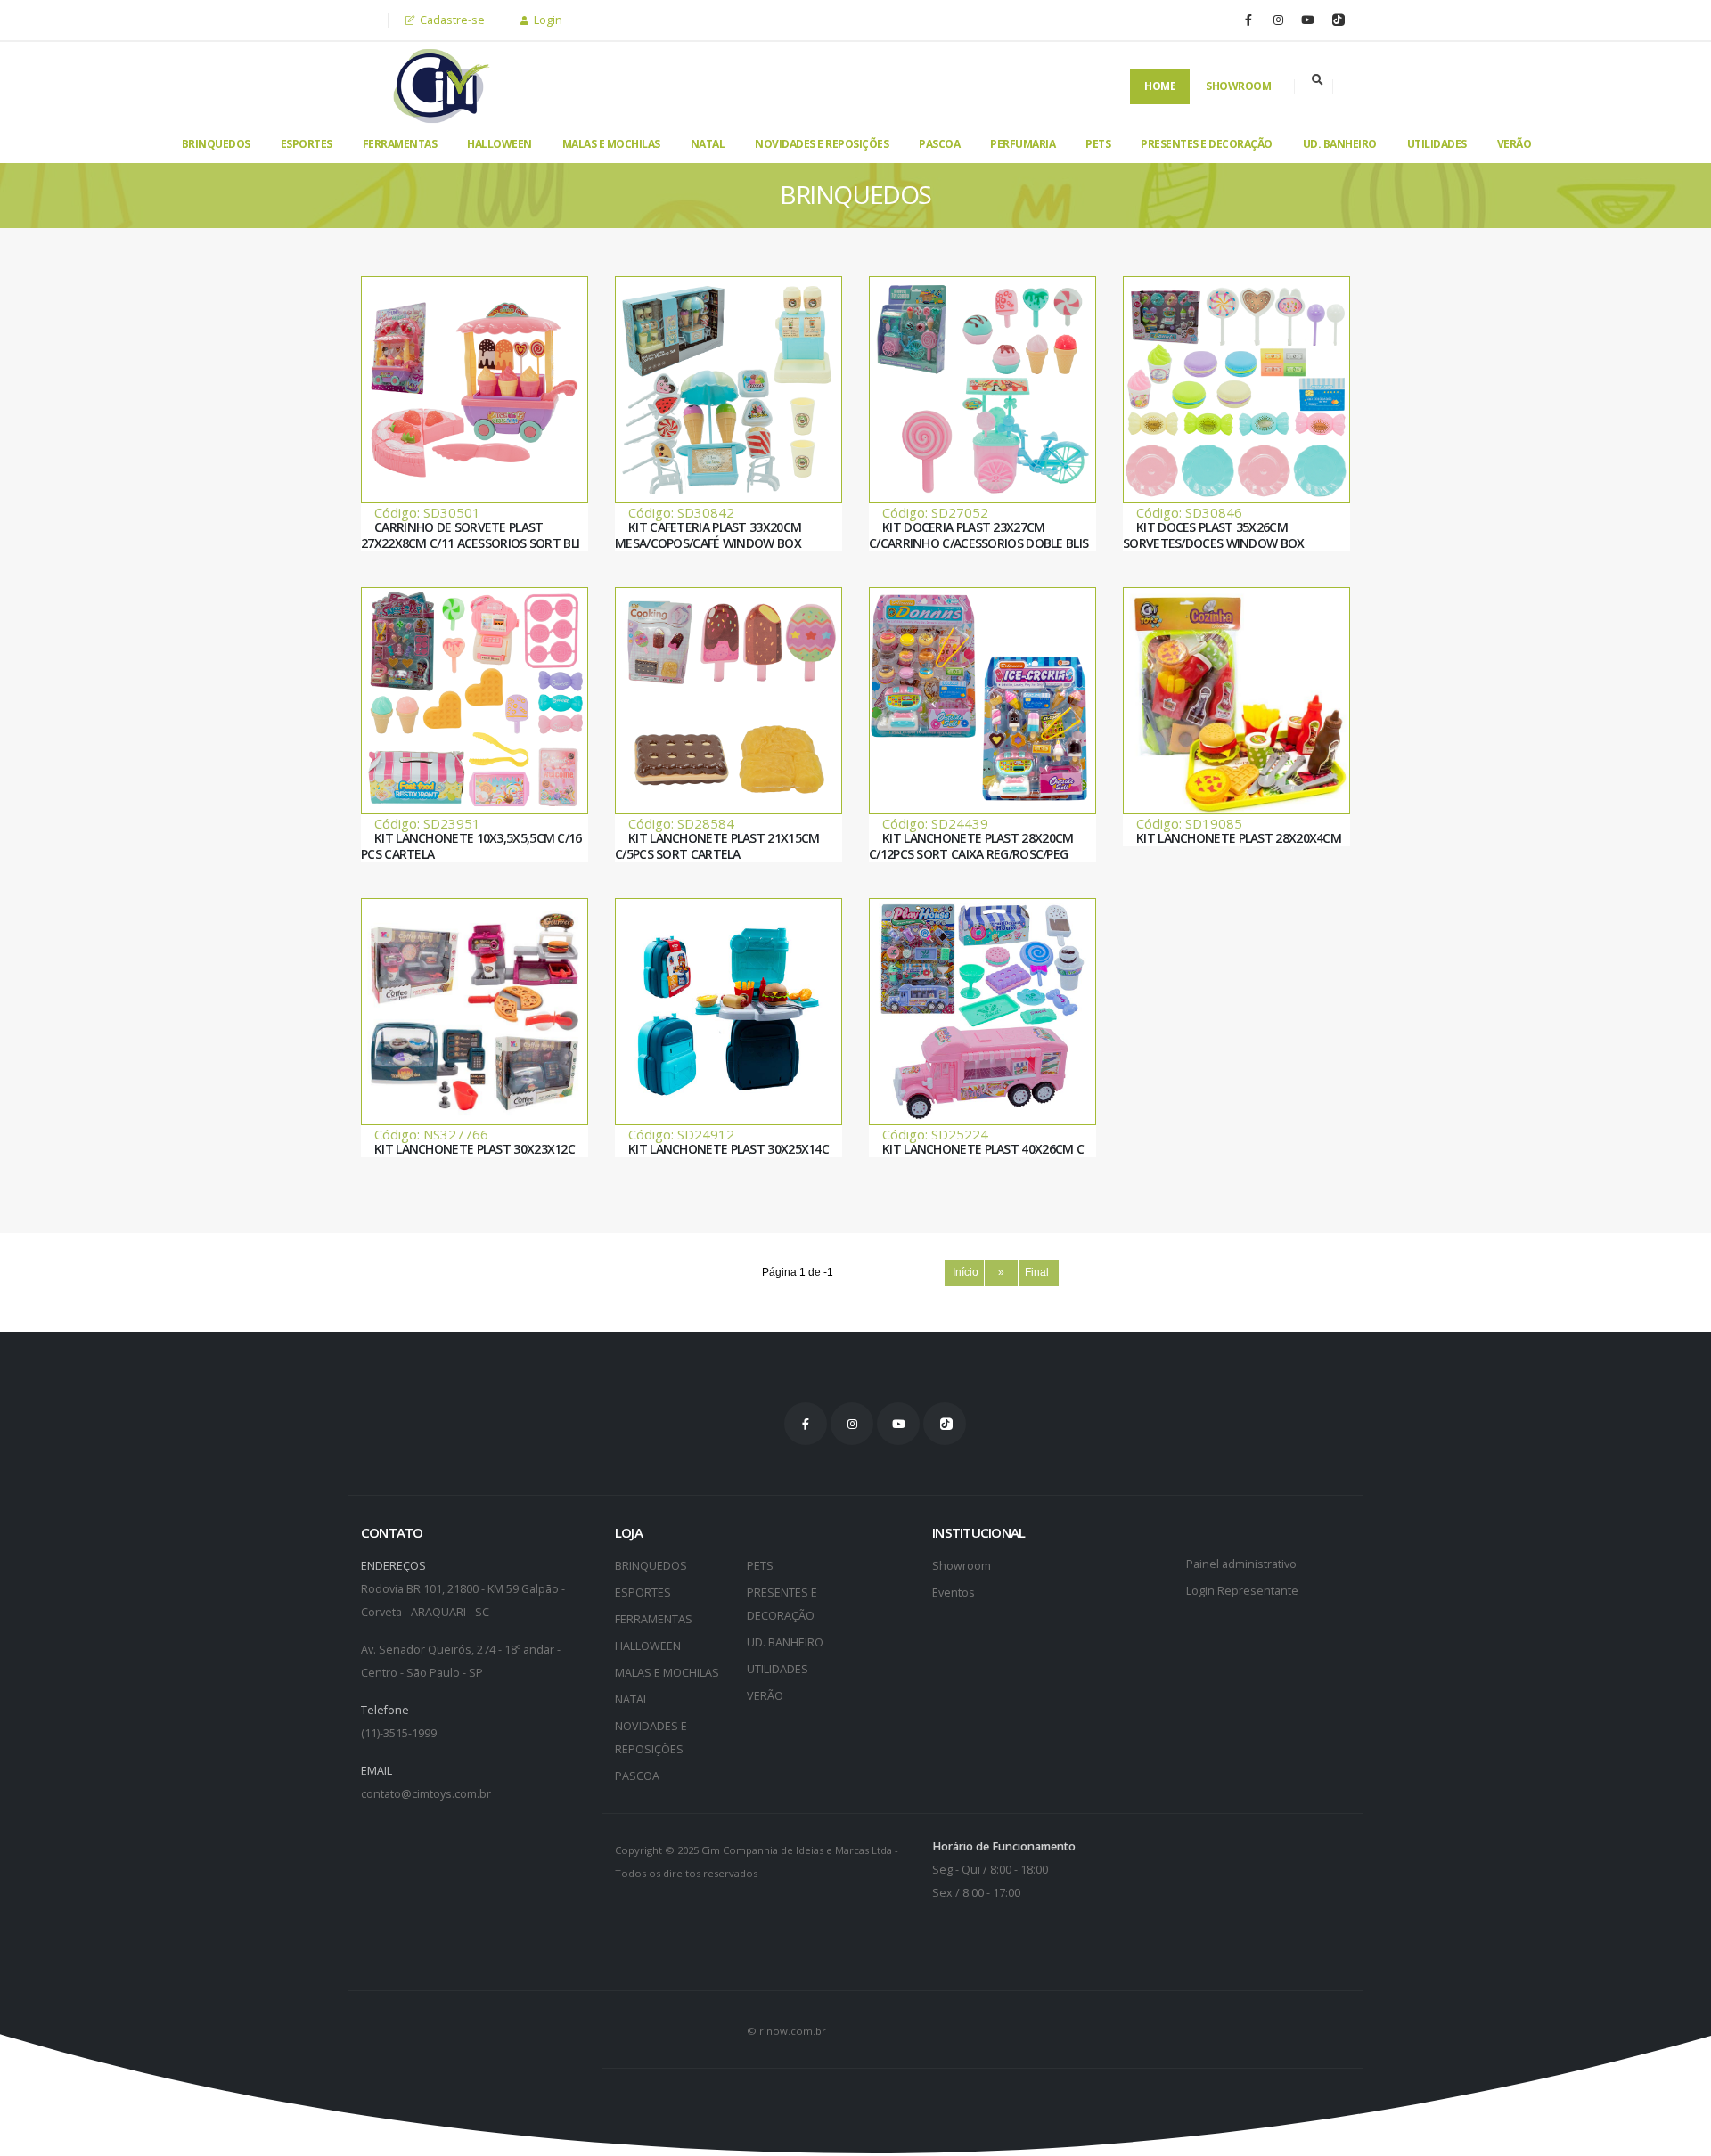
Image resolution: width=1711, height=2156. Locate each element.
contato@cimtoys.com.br (426, 1794)
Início (964, 1272)
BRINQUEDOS (216, 144)
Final (1038, 1272)
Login (547, 20)
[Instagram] (1278, 20)
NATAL (708, 144)
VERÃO (1515, 144)
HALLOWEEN (499, 144)
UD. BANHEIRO (1340, 144)
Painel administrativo (1241, 1564)
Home (1160, 86)
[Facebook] (1248, 20)
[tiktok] (1337, 20)
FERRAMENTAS (400, 144)
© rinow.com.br (786, 2031)
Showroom (1238, 86)
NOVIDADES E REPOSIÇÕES (822, 144)
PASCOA (939, 144)
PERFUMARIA (1023, 144)
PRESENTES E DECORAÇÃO (1207, 144)
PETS (1098, 144)
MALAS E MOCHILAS (611, 144)
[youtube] (1307, 20)
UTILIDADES (1437, 144)
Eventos (954, 1592)
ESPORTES (307, 144)
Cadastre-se (451, 20)
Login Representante (1242, 1591)
